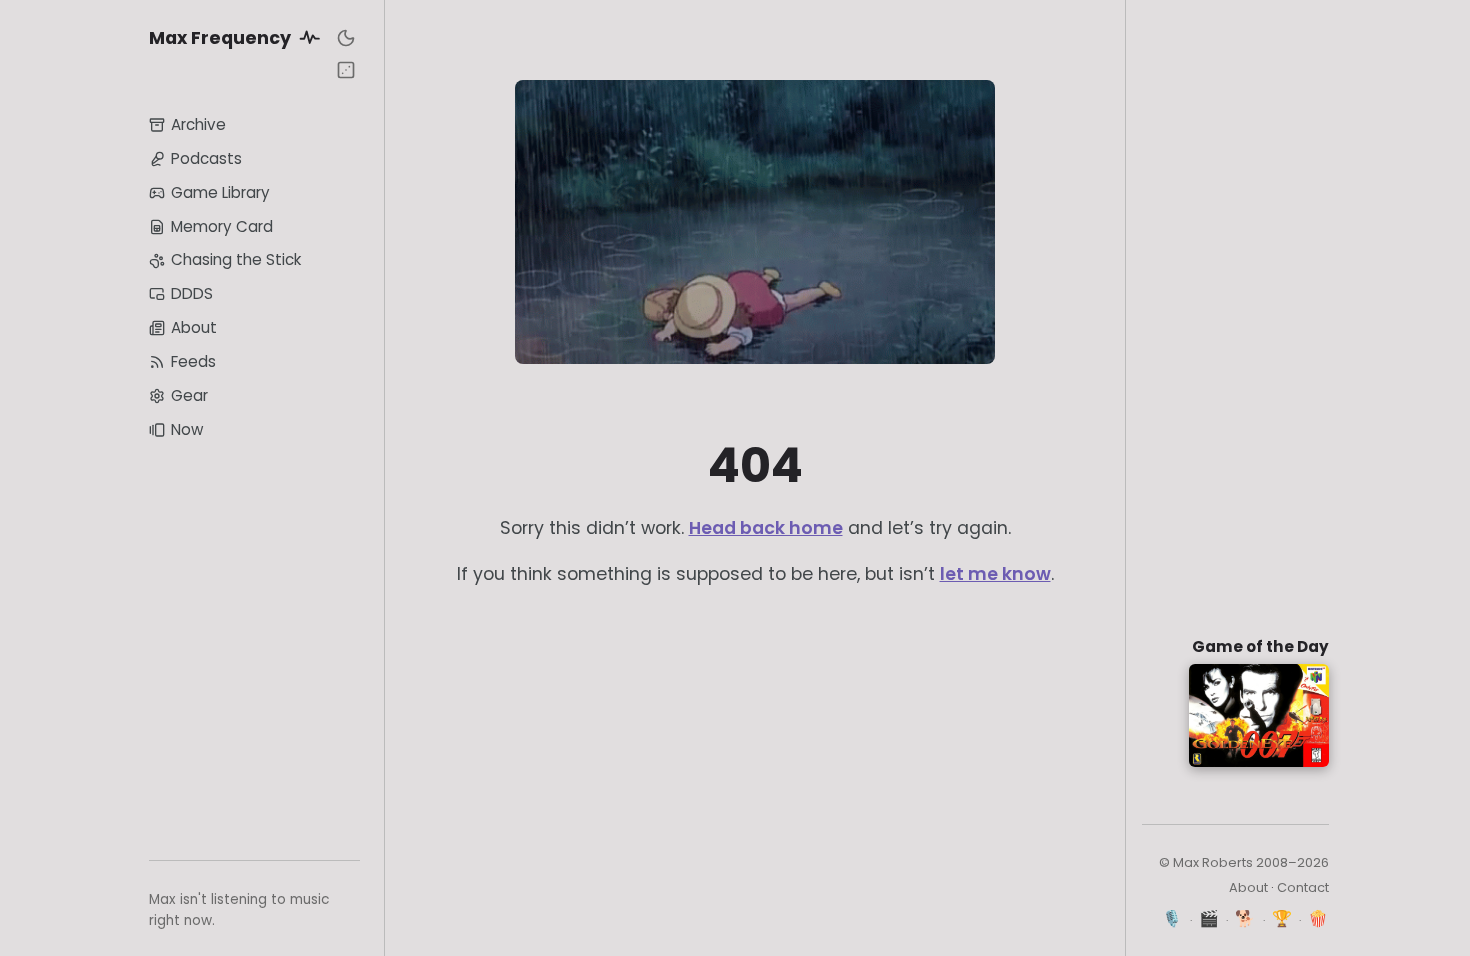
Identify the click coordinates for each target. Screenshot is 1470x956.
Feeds (193, 361)
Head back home (766, 528)
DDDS (192, 293)
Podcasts (206, 158)
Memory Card (222, 226)
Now (187, 429)
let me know (995, 574)
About (194, 327)
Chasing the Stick (236, 259)
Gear (189, 395)
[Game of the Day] (346, 70)
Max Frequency (222, 38)
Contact (1303, 887)
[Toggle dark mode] (346, 38)
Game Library (220, 192)
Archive (198, 124)
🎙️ (1172, 918)
